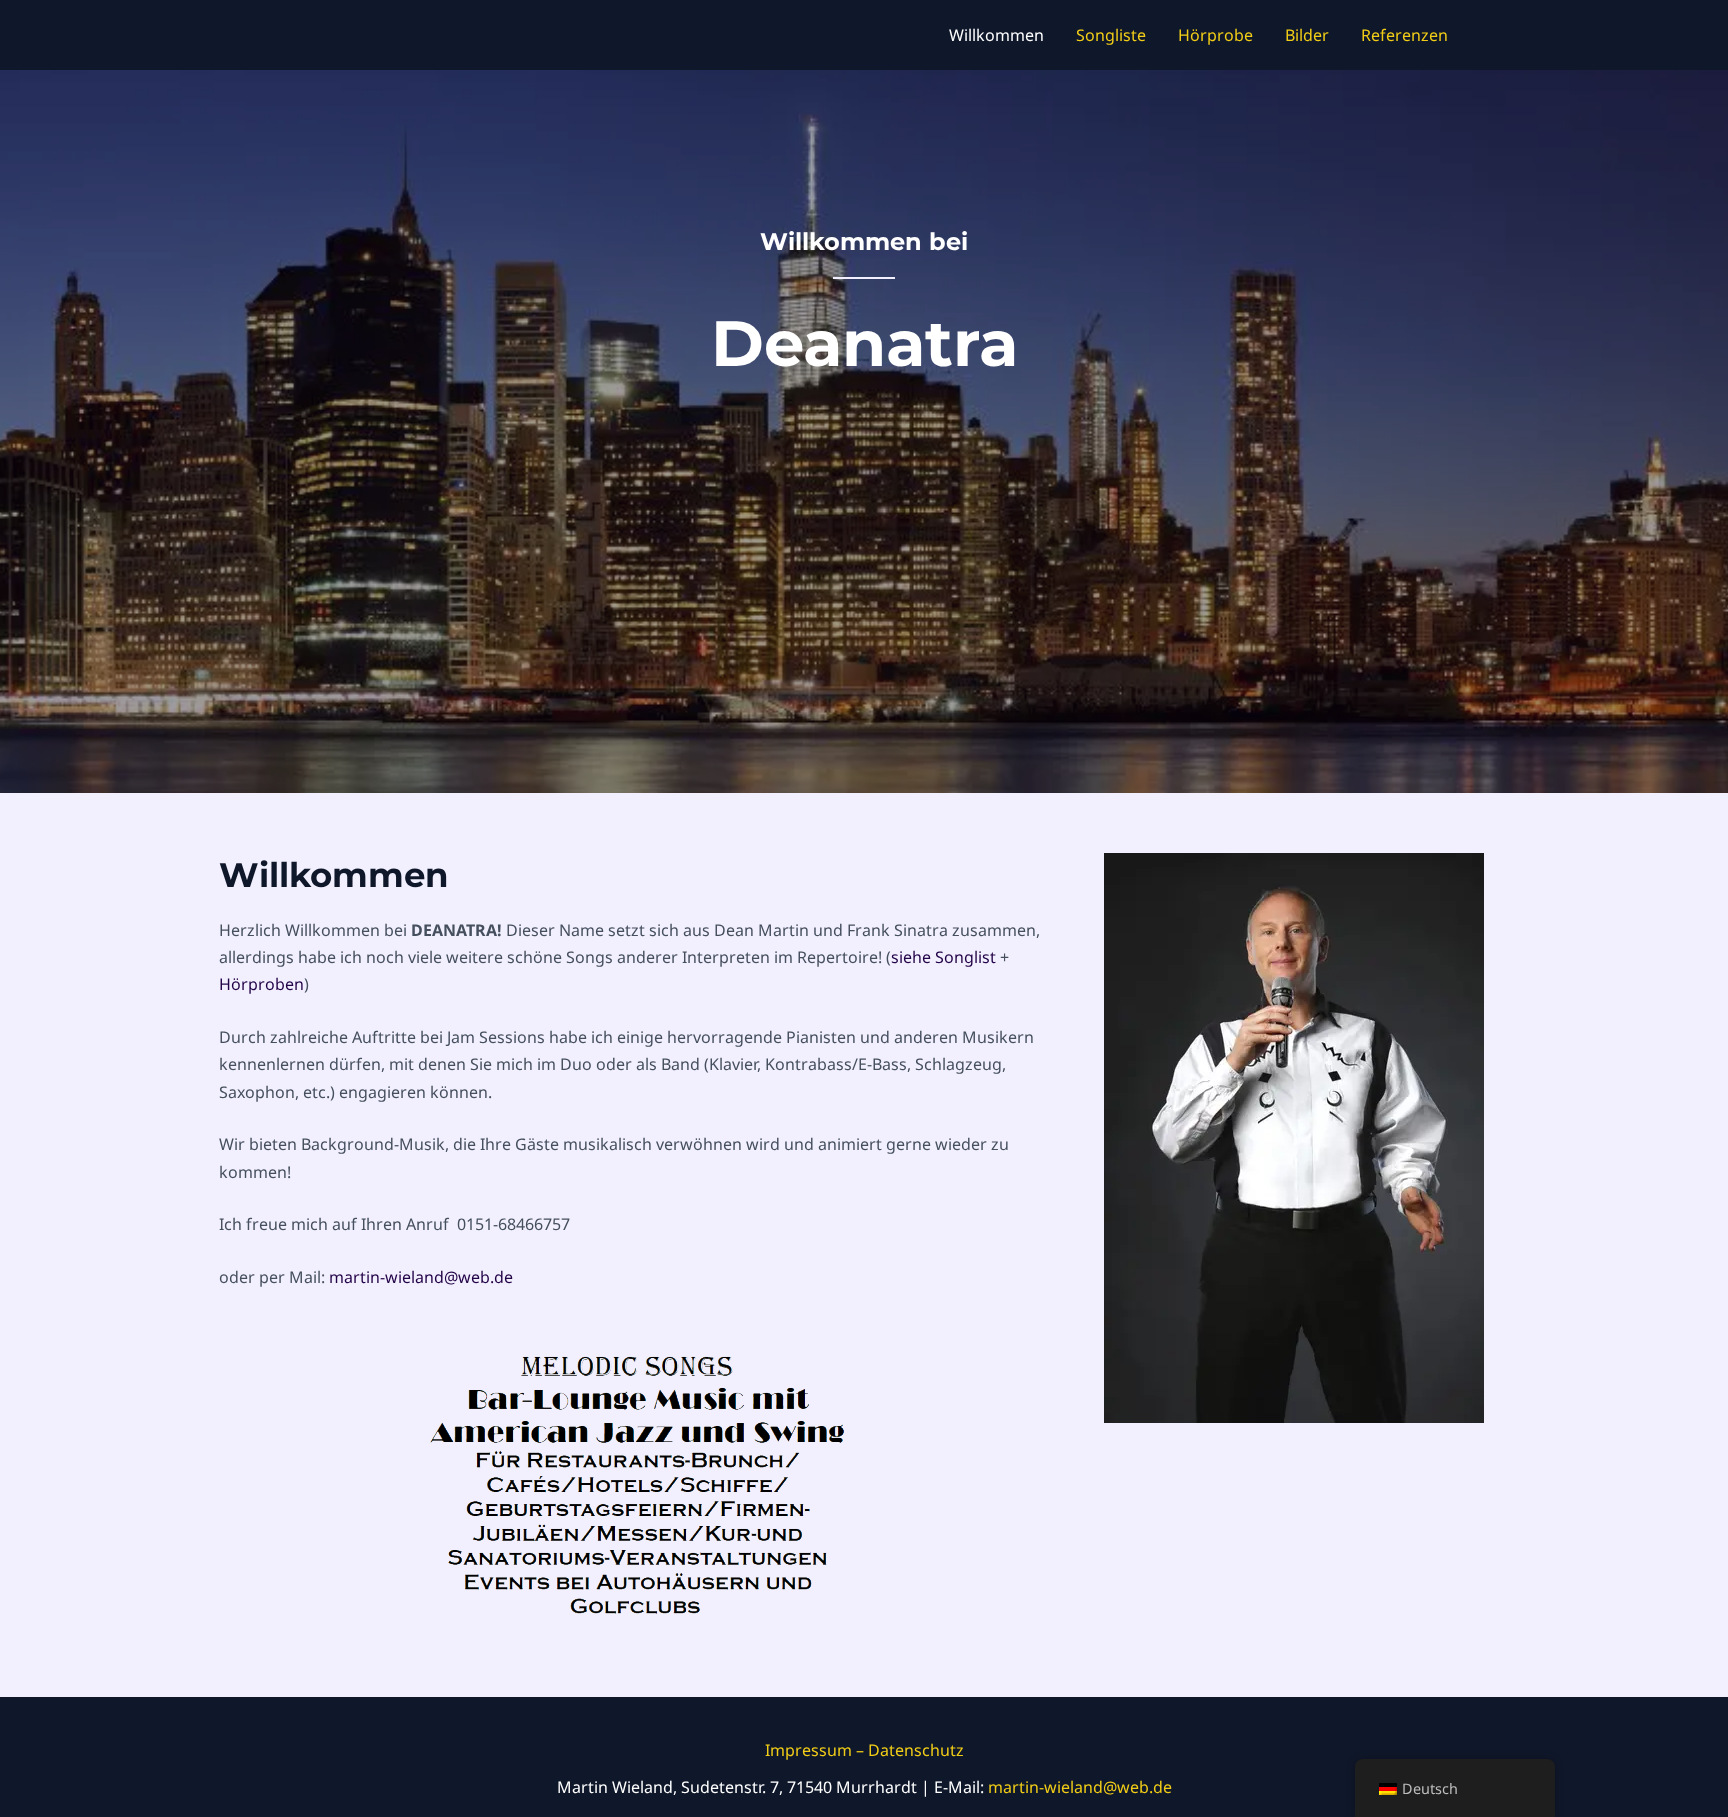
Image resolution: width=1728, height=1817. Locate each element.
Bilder (1307, 35)
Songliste (1111, 35)
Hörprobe (1215, 35)
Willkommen (996, 35)
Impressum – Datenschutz (864, 1750)
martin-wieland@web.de (1080, 1787)
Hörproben (261, 984)
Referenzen (1404, 35)
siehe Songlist (943, 957)
